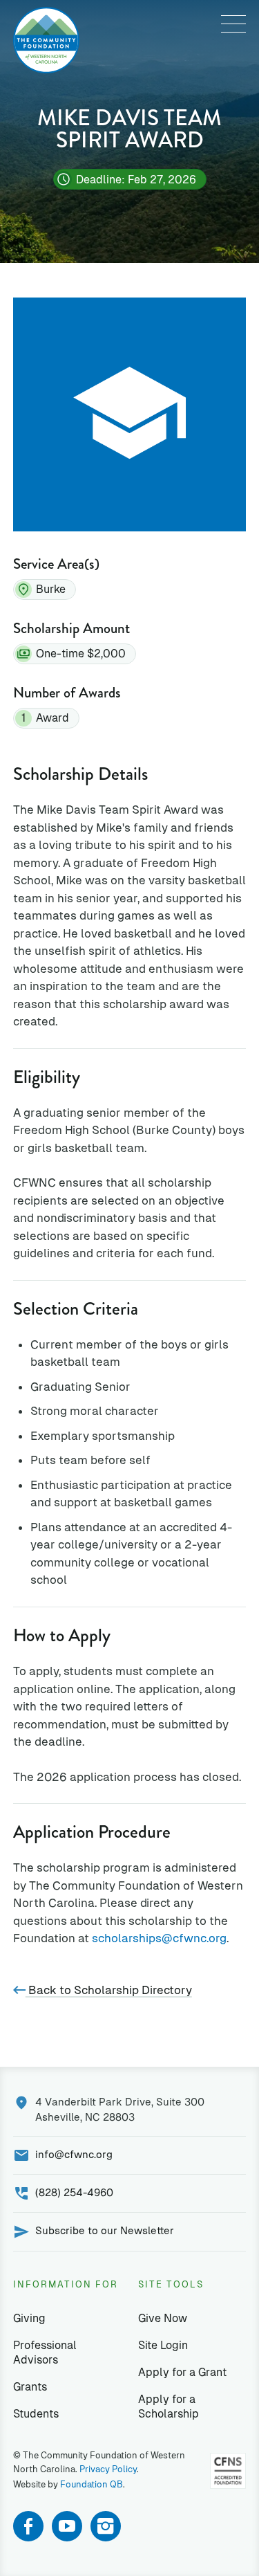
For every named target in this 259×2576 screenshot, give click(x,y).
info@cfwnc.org (74, 2154)
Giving (29, 2318)
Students (36, 2414)
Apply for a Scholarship (169, 2406)
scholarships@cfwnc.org (159, 1938)
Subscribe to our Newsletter (105, 2230)
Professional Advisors (45, 2353)
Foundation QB (92, 2484)
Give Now (163, 2318)
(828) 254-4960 (74, 2192)
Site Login (163, 2345)
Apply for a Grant (182, 2372)
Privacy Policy (108, 2469)
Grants (30, 2387)
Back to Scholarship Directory (109, 1990)
